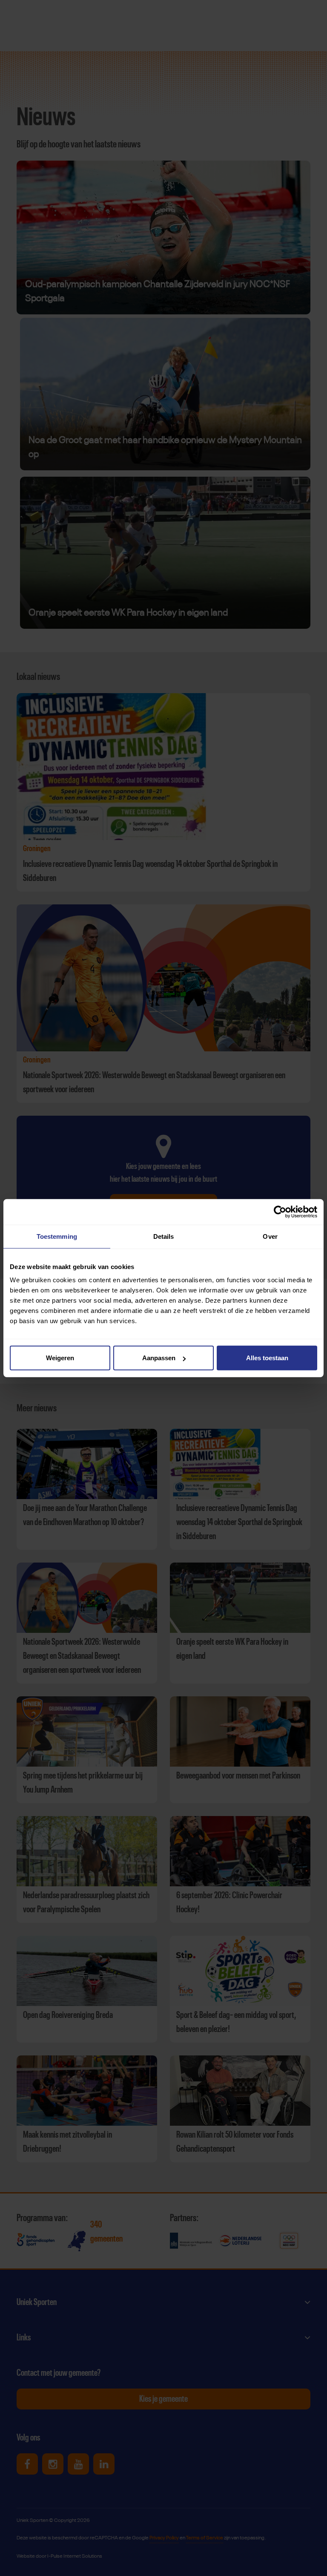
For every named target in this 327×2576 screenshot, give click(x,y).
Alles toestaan (267, 1358)
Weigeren (60, 1358)
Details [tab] (164, 1236)
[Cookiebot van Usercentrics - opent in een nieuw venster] (280, 1212)
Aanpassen (159, 1358)
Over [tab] (270, 1236)
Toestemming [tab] (57, 1236)
